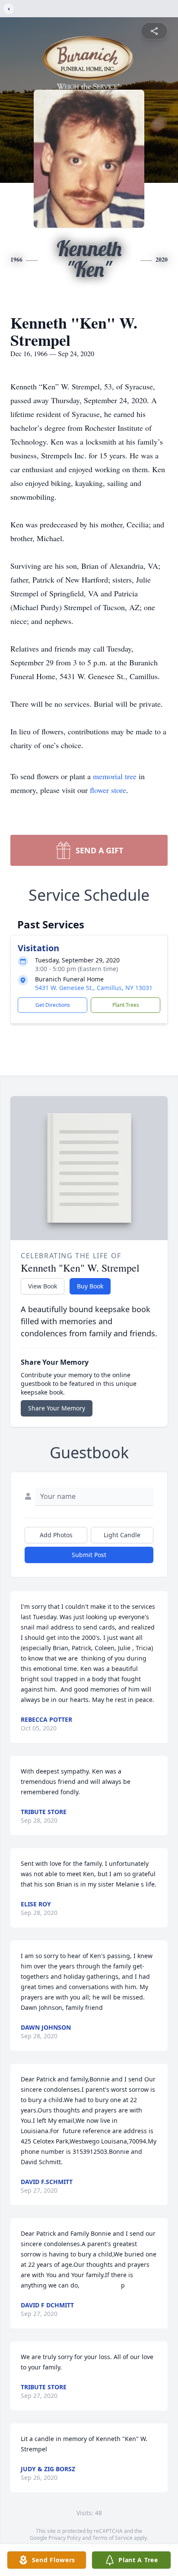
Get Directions (53, 1005)
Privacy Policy (65, 2538)
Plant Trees (126, 1005)
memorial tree (115, 776)
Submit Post (89, 1555)
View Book (43, 1286)
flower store (108, 790)
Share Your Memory (57, 1408)
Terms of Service (113, 2538)
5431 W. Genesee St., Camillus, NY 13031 (94, 988)
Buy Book (90, 1286)
